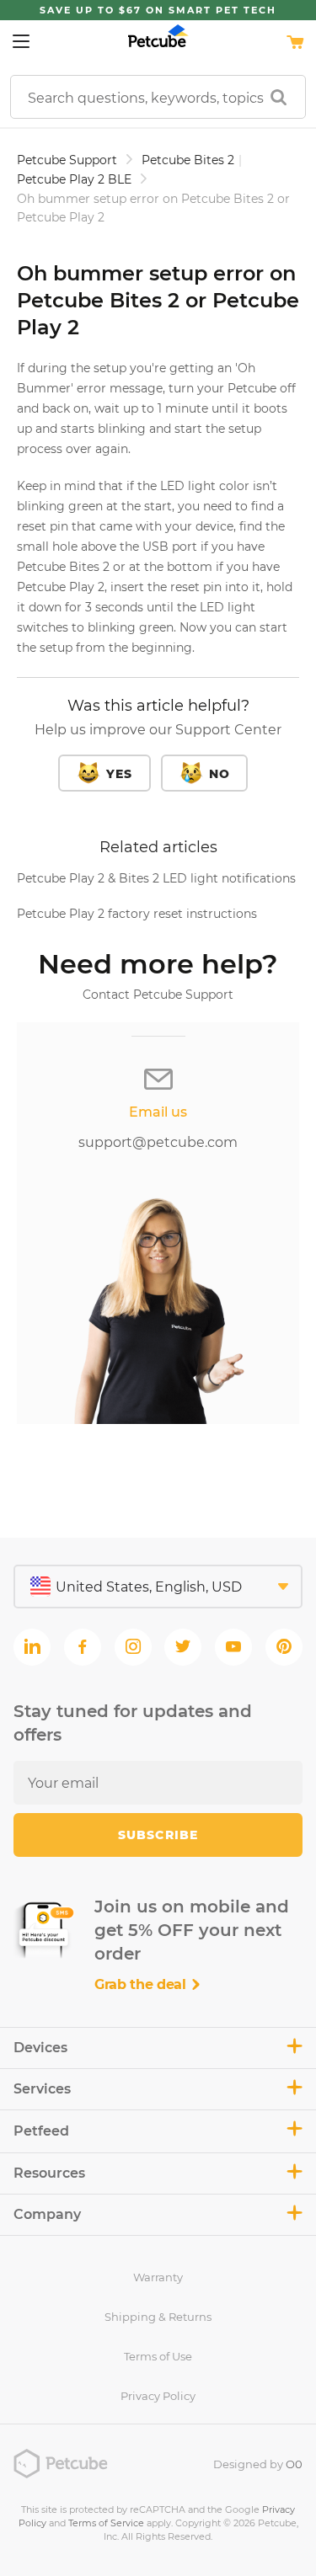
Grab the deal (142, 1984)
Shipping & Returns (158, 2317)
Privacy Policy (158, 2396)
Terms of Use (158, 2356)
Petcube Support (67, 160)
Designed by (258, 2464)
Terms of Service (106, 2523)
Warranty (158, 2277)
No (220, 774)
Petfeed (41, 2131)
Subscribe (158, 1835)
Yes (119, 774)
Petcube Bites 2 (188, 160)
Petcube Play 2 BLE (74, 179)
